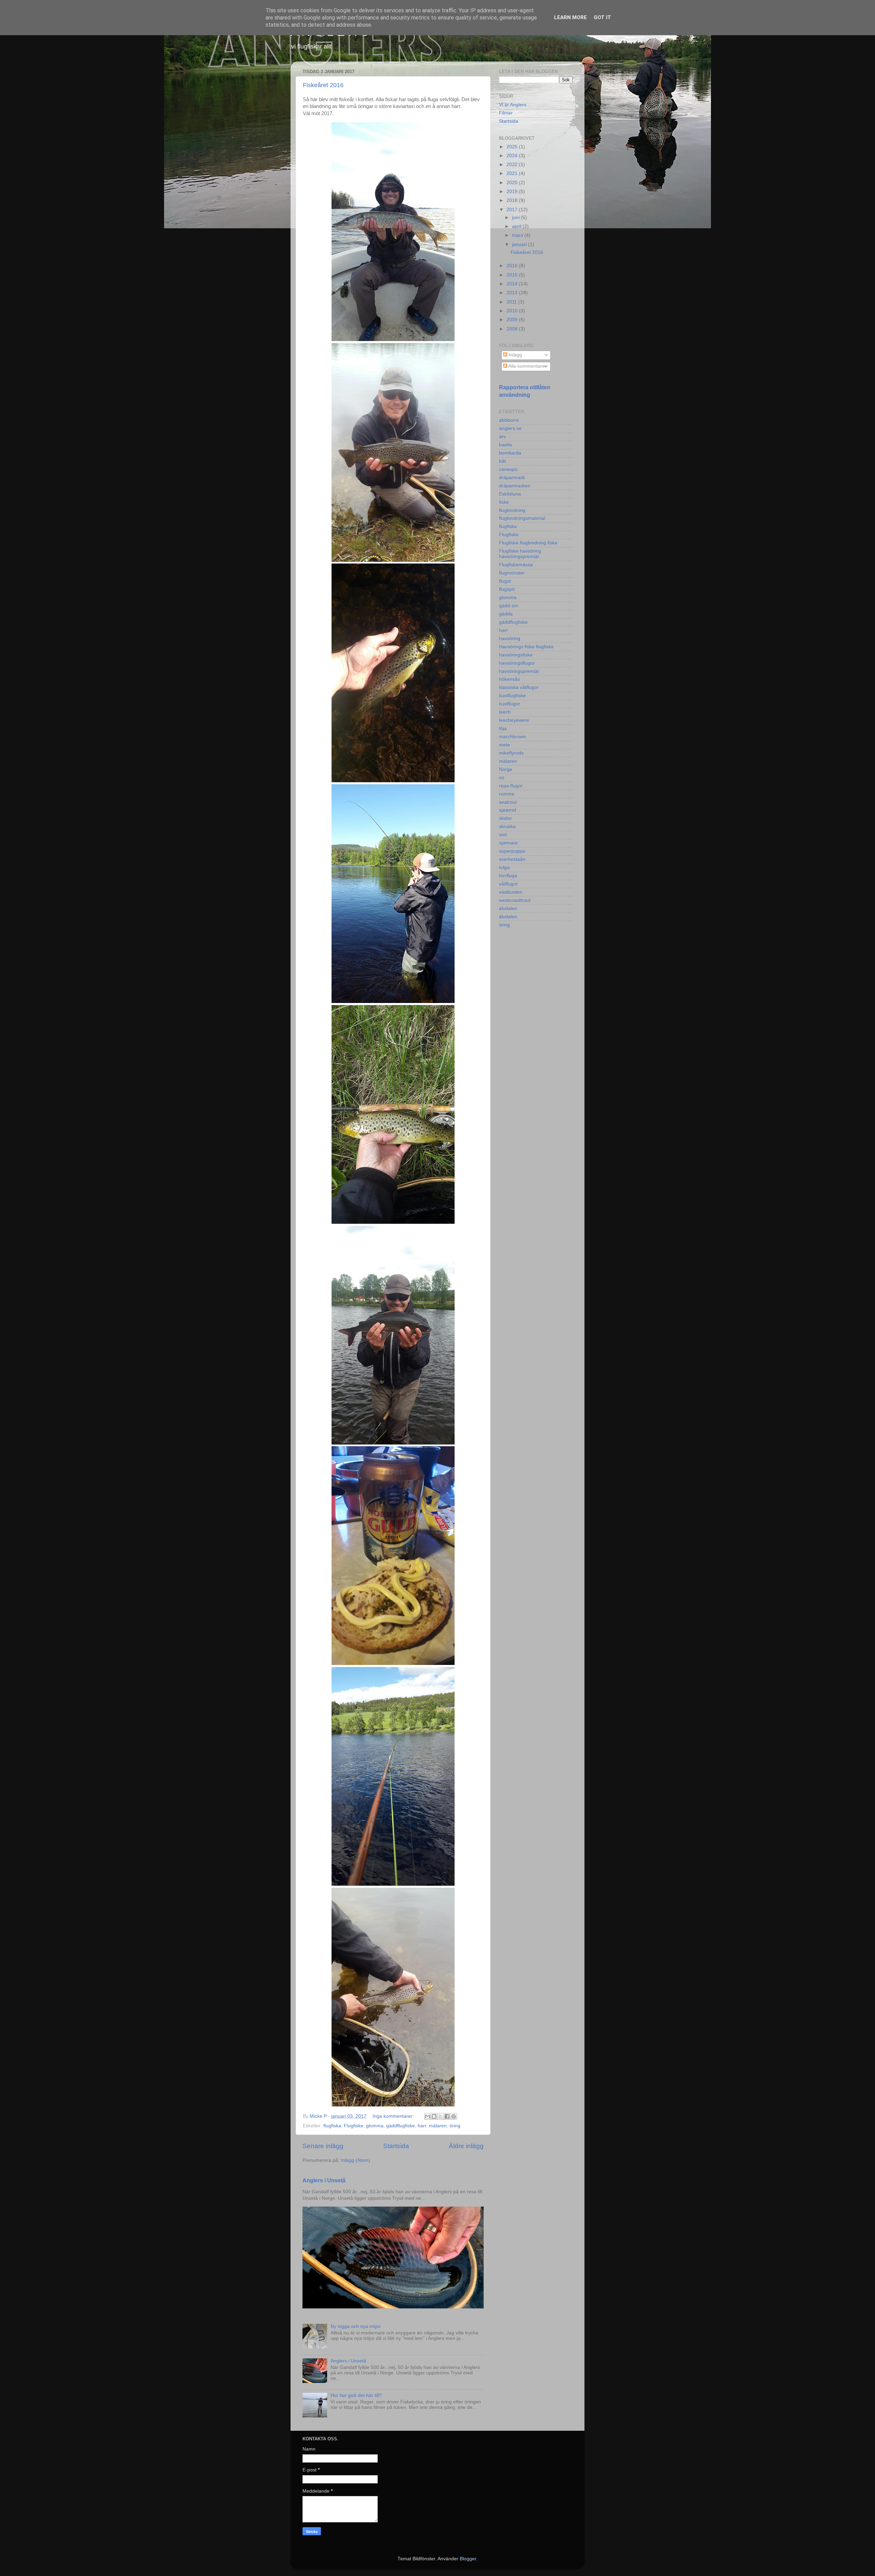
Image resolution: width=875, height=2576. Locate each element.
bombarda (510, 453)
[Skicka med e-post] (428, 2116)
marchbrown (513, 737)
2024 (513, 156)
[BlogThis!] (434, 2116)
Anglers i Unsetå (324, 2180)
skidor (506, 818)
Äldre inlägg (466, 2146)
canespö (508, 469)
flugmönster (512, 573)
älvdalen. (509, 917)
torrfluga (508, 876)
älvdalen (508, 909)
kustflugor (510, 704)
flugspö (507, 589)
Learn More (570, 17)
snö (503, 835)
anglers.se (510, 428)
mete (504, 745)
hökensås (509, 679)
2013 (513, 293)
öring (455, 2126)
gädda (506, 614)
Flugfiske (354, 2126)
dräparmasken (515, 486)
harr (422, 2126)
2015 (513, 275)
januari (520, 245)
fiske (504, 502)
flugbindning (512, 510)
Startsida (396, 2146)
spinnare (508, 843)
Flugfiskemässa (516, 565)
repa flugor (511, 786)
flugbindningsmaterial (522, 518)
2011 (512, 302)
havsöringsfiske (516, 655)
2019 (513, 192)
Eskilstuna (510, 494)
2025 (513, 147)
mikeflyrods (511, 753)
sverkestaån (512, 859)
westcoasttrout (515, 900)
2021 (513, 173)
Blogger (468, 2559)
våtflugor (508, 884)
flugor (505, 581)
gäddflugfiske (401, 2126)
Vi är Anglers (513, 105)
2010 (513, 311)
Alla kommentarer (527, 366)
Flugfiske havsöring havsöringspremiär (520, 554)
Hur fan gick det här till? (356, 2395)
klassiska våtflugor (519, 687)
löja (503, 728)
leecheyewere (514, 720)
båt (502, 461)
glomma (375, 2126)
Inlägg (515, 355)
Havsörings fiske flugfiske (526, 647)
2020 (513, 183)
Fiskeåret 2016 (323, 85)
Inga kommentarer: (394, 2116)
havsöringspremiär (519, 671)
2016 (513, 266)
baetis (506, 445)
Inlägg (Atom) (355, 2160)
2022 (513, 165)
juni (516, 218)
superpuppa (512, 851)
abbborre (509, 420)
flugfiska (332, 2126)
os (502, 778)
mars (518, 235)
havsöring (510, 639)
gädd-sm (509, 606)
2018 (513, 200)
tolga (504, 867)
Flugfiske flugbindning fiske (528, 543)
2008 (513, 329)
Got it (602, 17)
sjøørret (508, 810)
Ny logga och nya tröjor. (356, 2326)
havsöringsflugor (517, 663)
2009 (513, 320)
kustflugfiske (512, 696)
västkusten (511, 892)
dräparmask (512, 478)
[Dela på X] (441, 2116)
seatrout (508, 802)
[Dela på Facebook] (447, 2116)
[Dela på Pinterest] (454, 2116)
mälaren (438, 2126)
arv (502, 437)
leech (505, 712)
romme (507, 794)
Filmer (506, 113)
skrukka (507, 826)
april (517, 226)
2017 (513, 210)
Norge (506, 769)
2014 (513, 284)
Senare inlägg (323, 2146)
